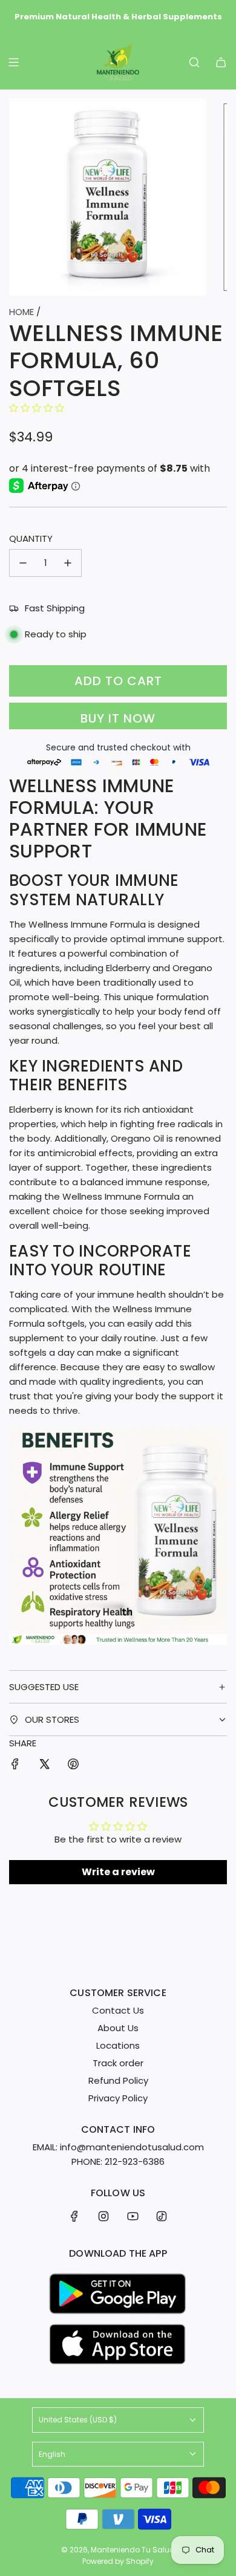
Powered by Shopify (118, 2561)
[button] (37, 408)
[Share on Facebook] (15, 1766)
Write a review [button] (118, 1872)
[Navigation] (13, 62)
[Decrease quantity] (23, 563)
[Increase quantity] (68, 563)
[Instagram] (103, 2216)
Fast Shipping (55, 608)
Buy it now (118, 718)
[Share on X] (44, 1766)
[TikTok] (162, 2216)
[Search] (194, 62)
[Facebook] (74, 2216)
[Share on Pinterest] (73, 1766)
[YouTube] (133, 2216)
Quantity (31, 538)
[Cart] (221, 62)
